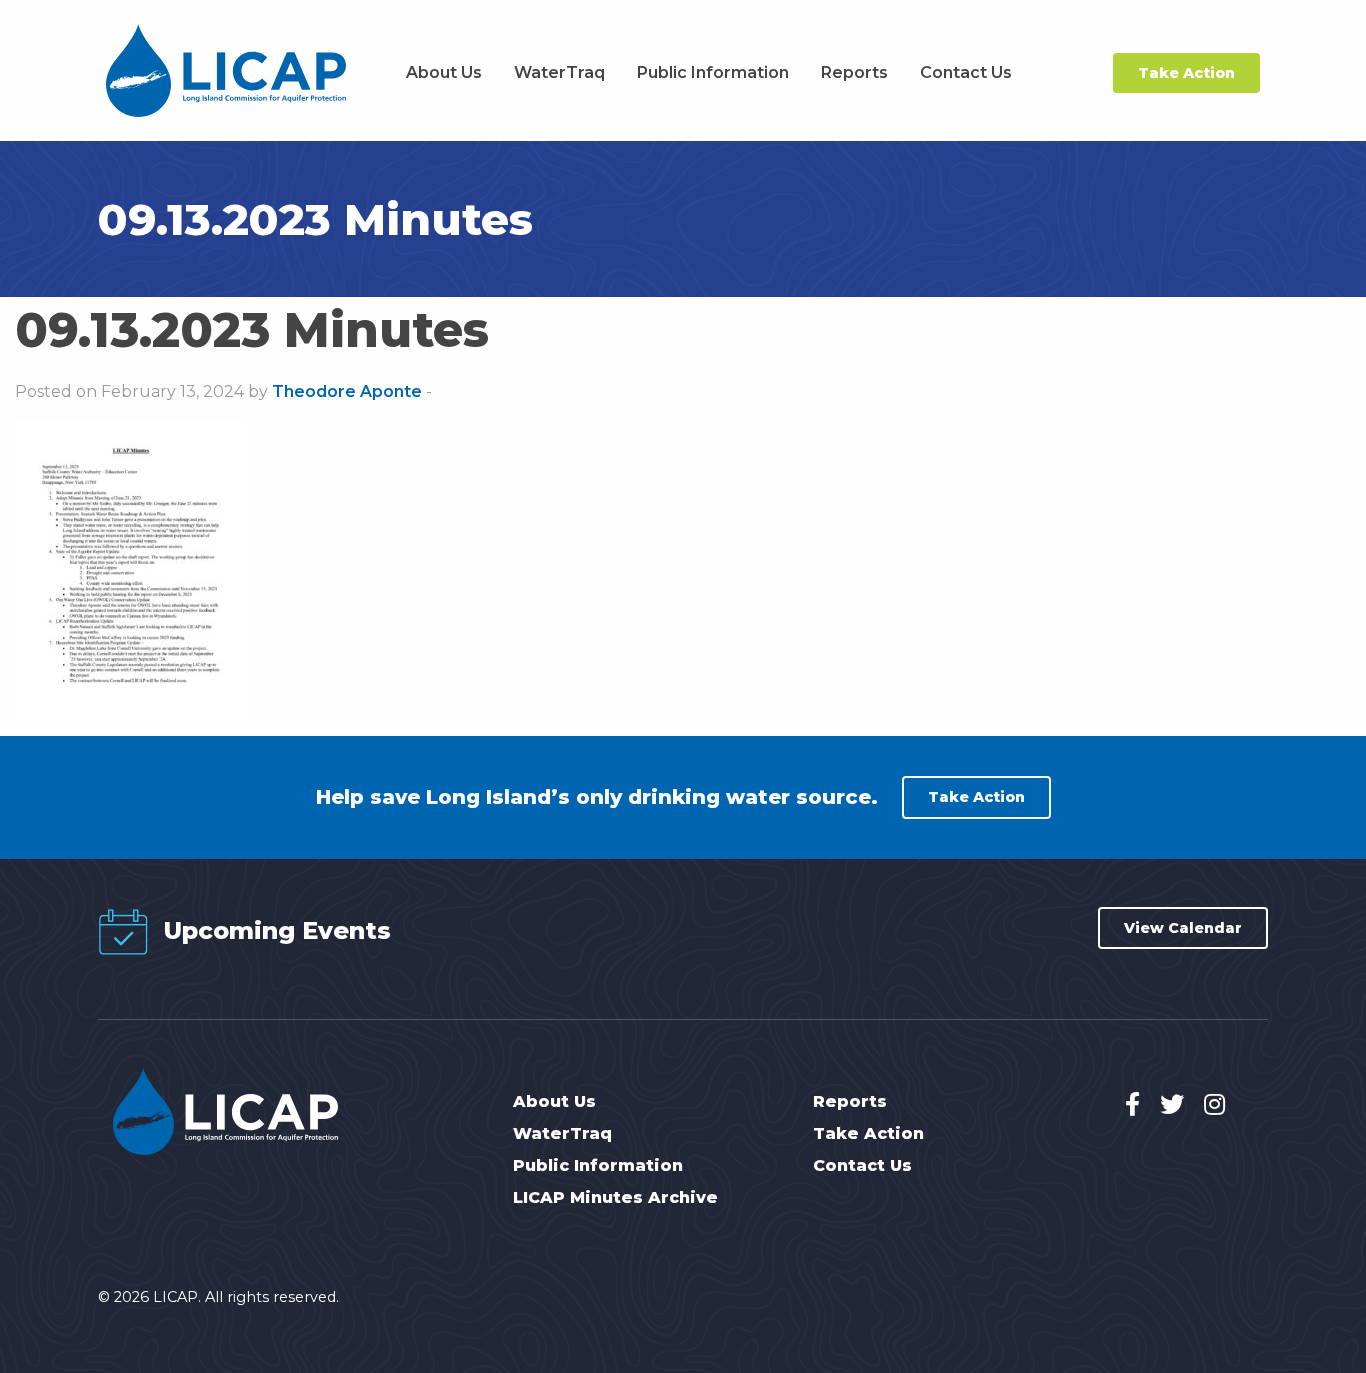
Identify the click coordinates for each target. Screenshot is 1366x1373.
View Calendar (1183, 928)
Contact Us (966, 72)
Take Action (1186, 73)
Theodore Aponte (347, 391)
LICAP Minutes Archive (615, 1198)
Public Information (713, 72)
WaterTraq (559, 72)
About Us (444, 72)
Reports (854, 72)
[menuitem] (444, 73)
